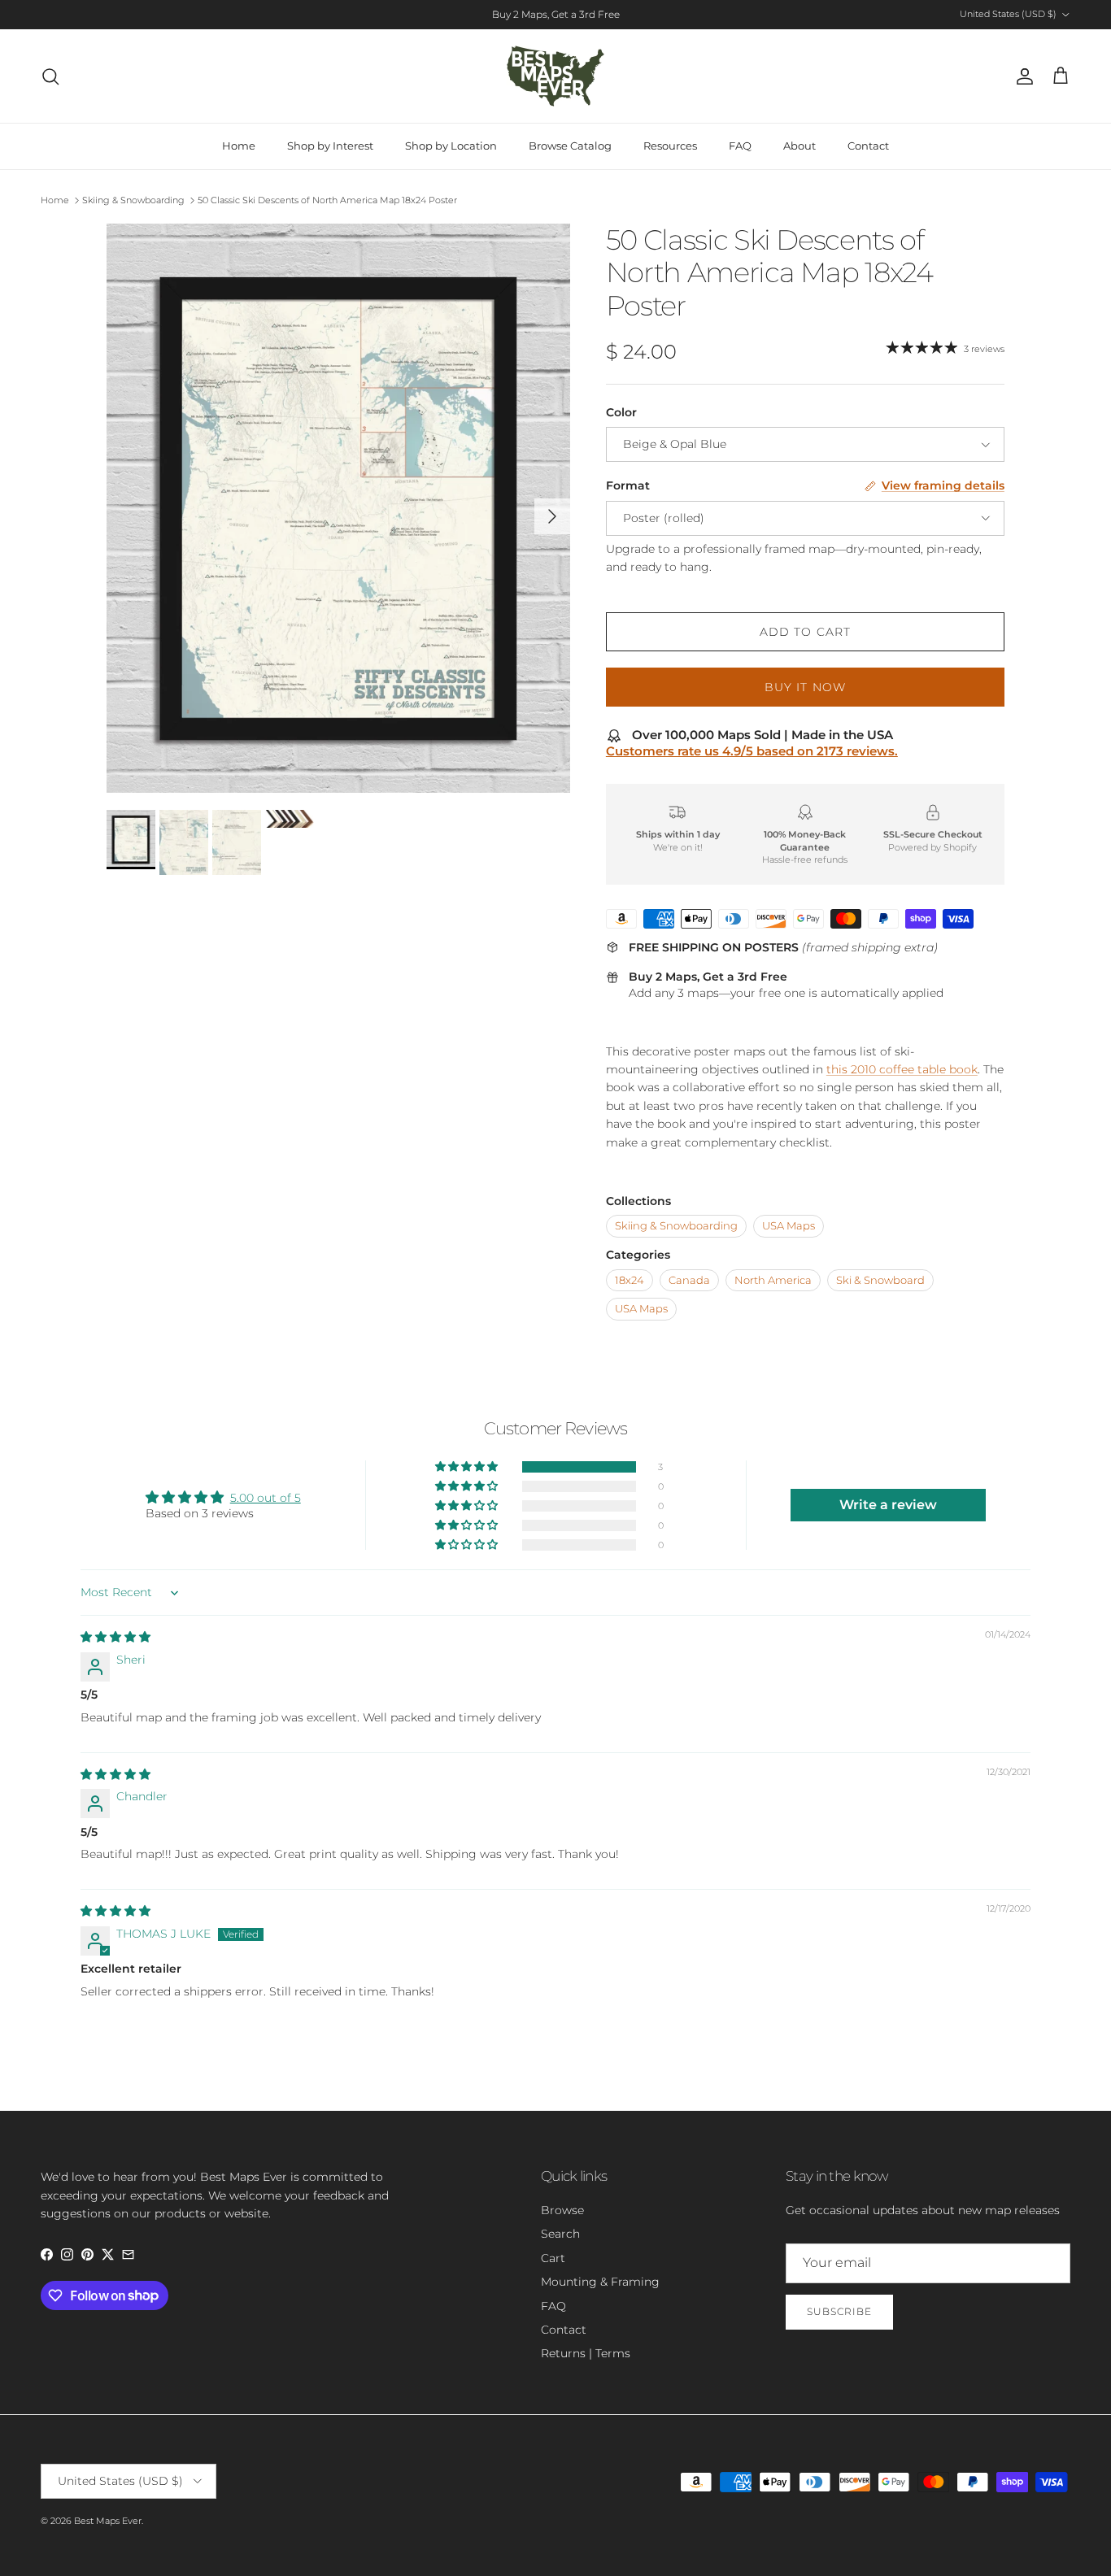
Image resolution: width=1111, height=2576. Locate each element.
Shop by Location (451, 146)
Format (628, 485)
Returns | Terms (586, 2353)
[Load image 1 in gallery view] (338, 509)
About (799, 146)
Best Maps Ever (108, 2521)
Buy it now (805, 687)
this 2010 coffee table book (902, 1069)
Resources (670, 146)
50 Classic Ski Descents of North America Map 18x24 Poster (327, 200)
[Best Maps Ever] (555, 76)
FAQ (740, 146)
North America (773, 1280)
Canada (689, 1280)
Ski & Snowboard (880, 1280)
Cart (553, 2258)
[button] (468, 1467)
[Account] (1022, 76)
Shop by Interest (330, 146)
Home (239, 146)
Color (621, 412)
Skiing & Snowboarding (133, 200)
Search (560, 2234)
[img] (115, 1637)
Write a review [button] (888, 1505)
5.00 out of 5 (266, 1498)
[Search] (50, 76)
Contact (868, 146)
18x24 (630, 1280)
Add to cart (805, 632)
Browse (562, 2210)
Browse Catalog (570, 146)
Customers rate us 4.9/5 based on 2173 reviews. (752, 751)
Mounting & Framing (600, 2282)
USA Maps (789, 1226)
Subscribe (839, 2311)
